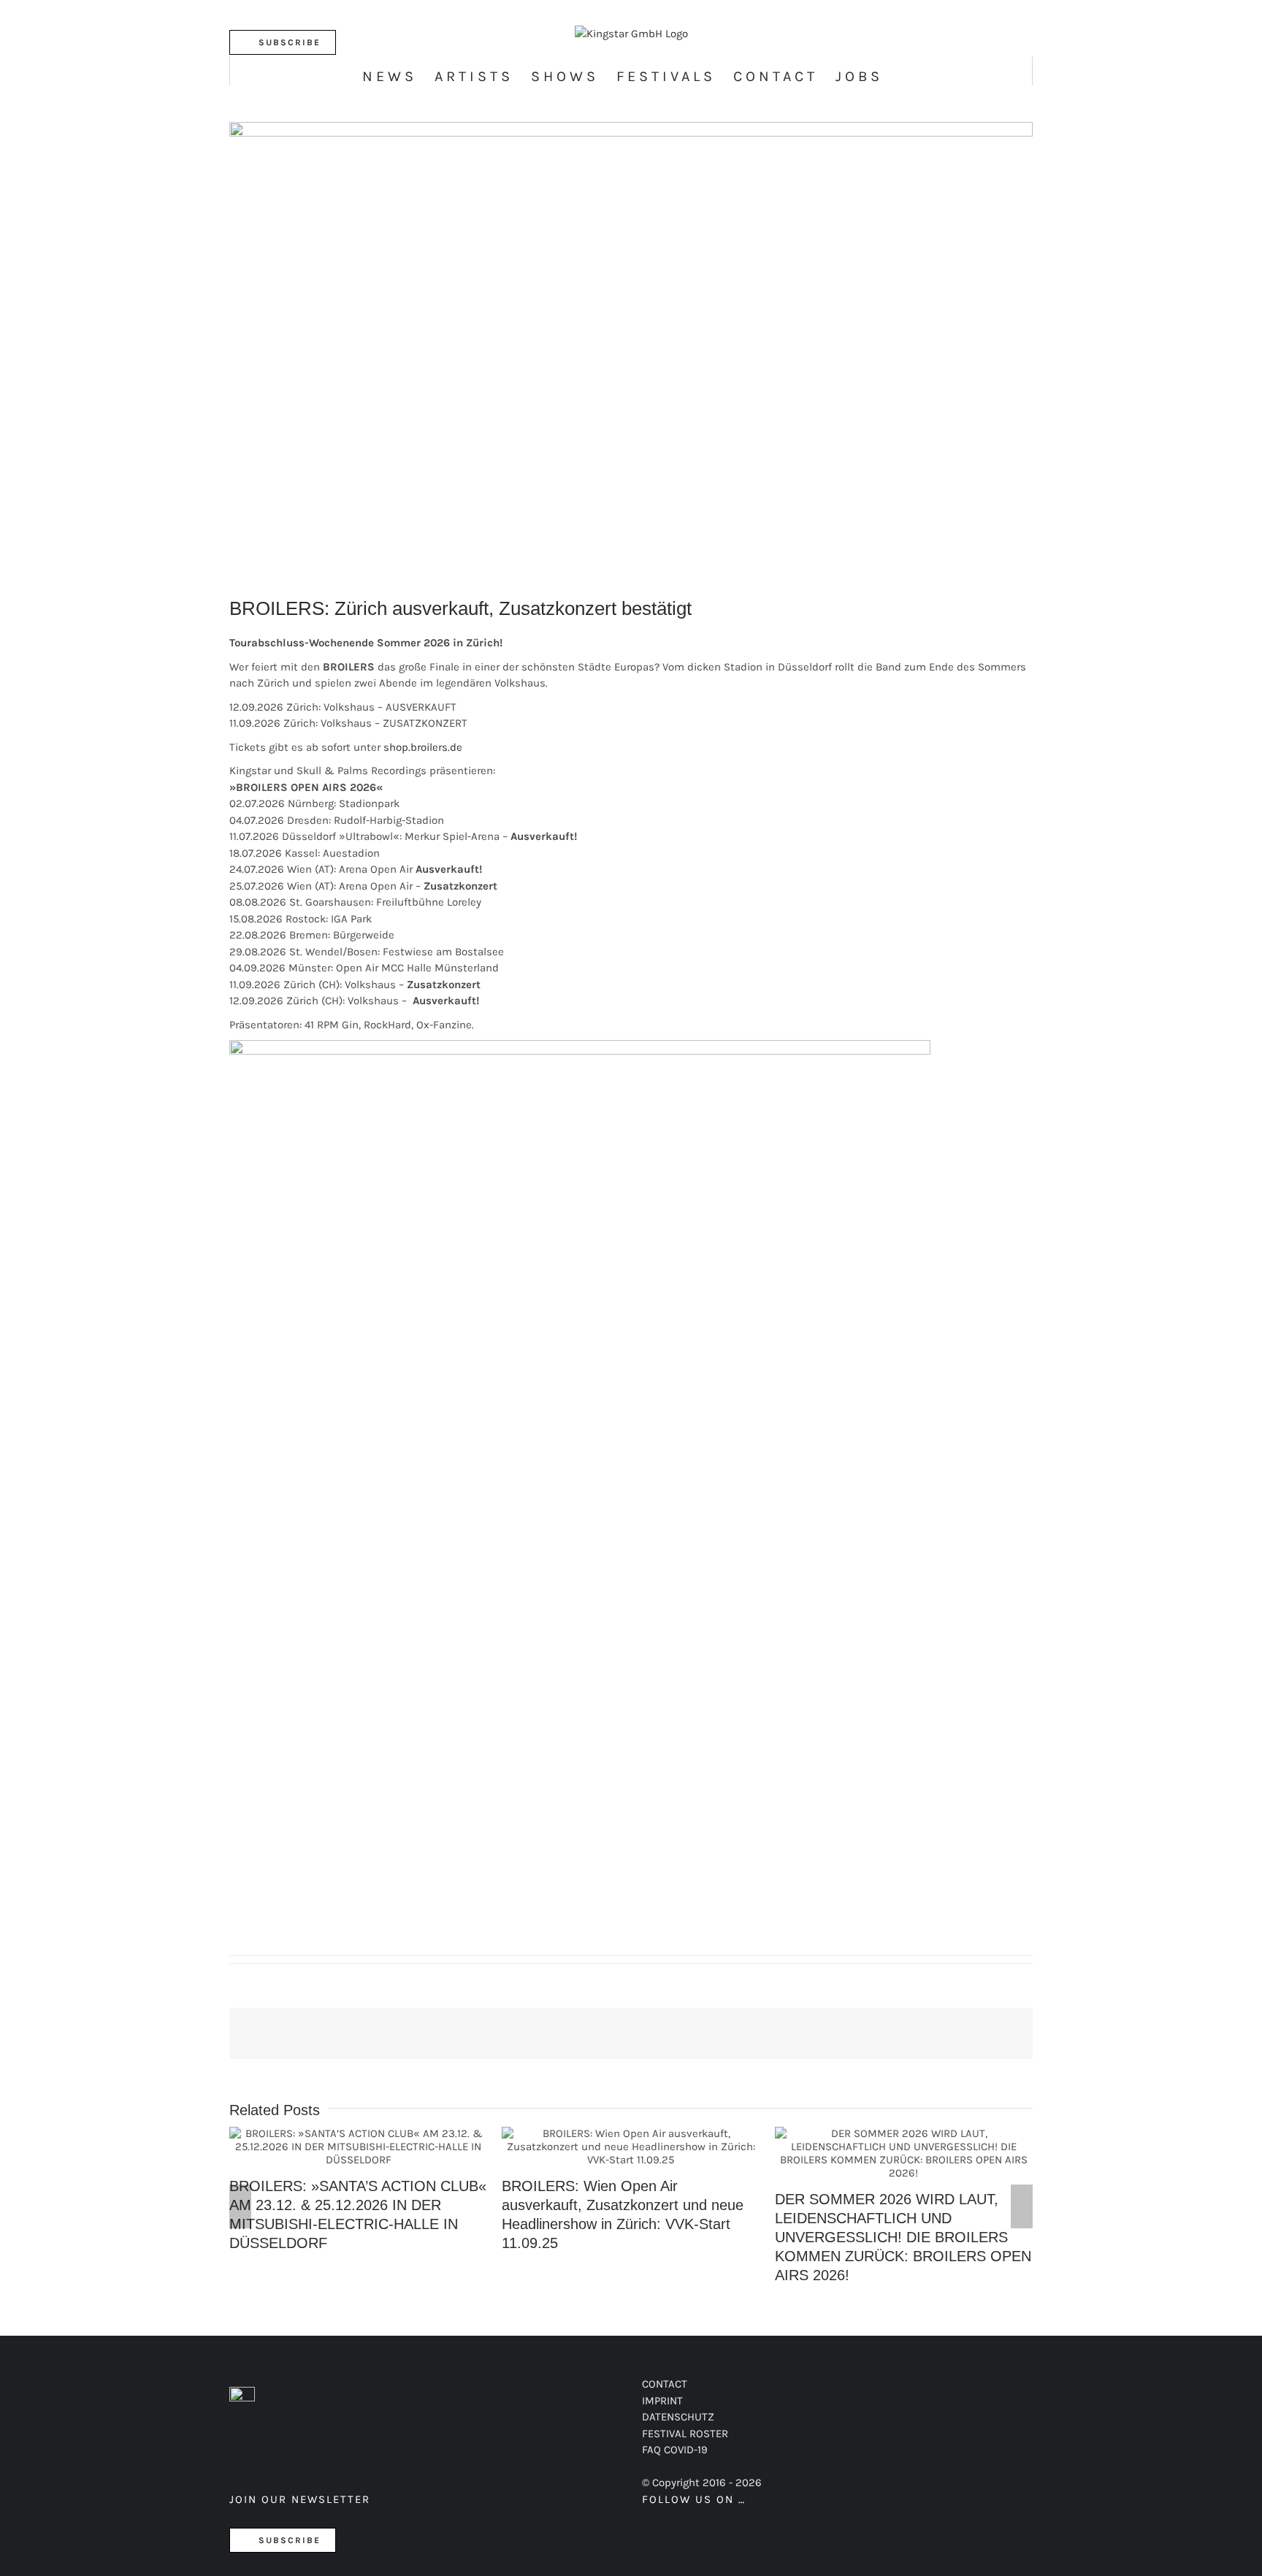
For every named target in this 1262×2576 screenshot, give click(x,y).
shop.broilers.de (424, 747)
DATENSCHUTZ (678, 2417)
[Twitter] (674, 2537)
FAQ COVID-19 (675, 2450)
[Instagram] (699, 2537)
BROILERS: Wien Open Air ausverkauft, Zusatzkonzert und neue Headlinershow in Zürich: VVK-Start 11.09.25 (631, 2147)
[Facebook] (649, 2537)
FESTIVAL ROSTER (685, 2434)
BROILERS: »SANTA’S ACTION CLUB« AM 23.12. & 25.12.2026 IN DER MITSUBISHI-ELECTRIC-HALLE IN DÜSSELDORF (358, 2147)
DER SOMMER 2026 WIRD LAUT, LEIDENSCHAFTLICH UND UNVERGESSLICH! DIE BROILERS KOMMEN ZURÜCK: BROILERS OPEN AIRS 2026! (903, 2153)
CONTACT (665, 2384)
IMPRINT (662, 2401)
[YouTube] (723, 2537)
